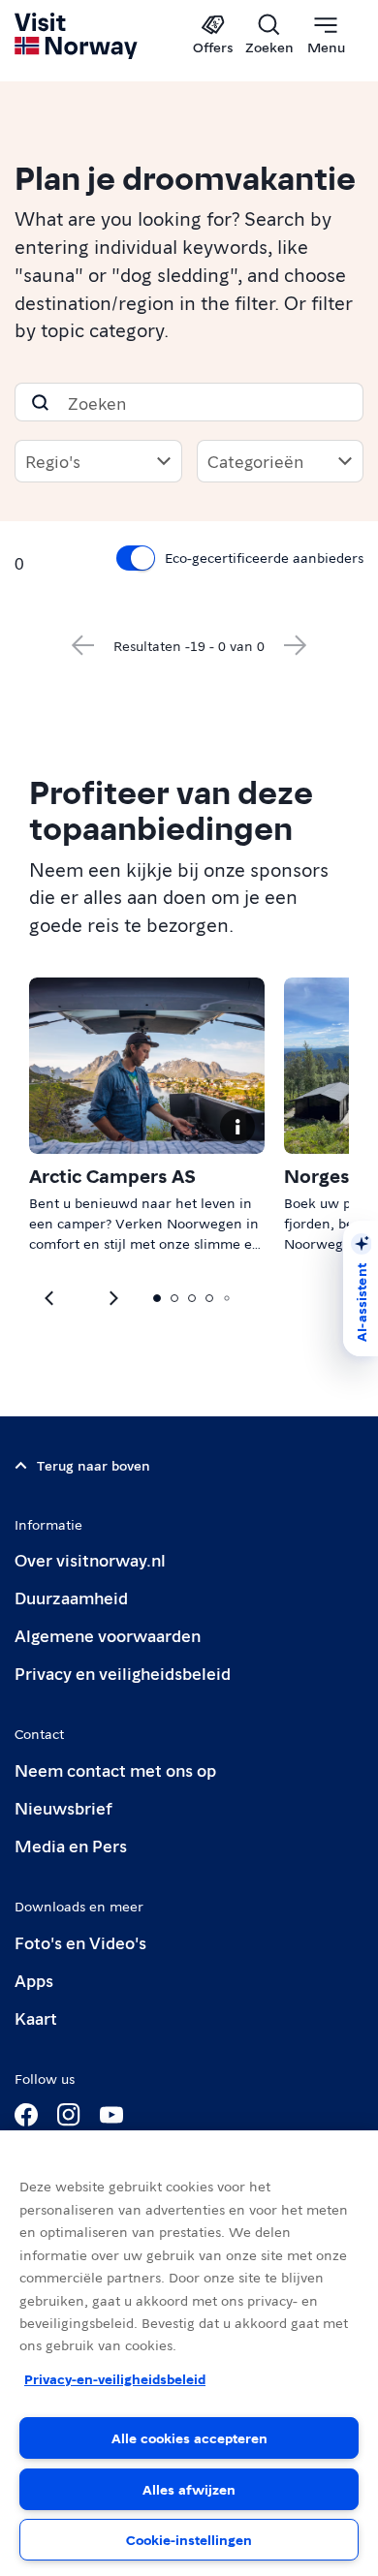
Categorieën (255, 461)
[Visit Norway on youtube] (111, 2115)
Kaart (36, 2017)
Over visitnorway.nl (90, 1559)
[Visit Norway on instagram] (69, 2115)
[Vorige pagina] (82, 645)
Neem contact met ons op (115, 1769)
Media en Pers (71, 1845)
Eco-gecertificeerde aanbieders (264, 557)
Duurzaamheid (71, 1597)
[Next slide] (50, 1298)
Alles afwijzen (189, 2489)
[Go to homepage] (77, 36)
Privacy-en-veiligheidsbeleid (115, 2378)
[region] (189, 2353)
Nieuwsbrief (63, 1807)
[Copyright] (237, 1127)
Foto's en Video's (80, 1942)
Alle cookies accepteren (189, 2437)
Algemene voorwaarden (108, 1635)
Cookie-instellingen (189, 2539)
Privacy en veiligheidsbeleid (123, 1673)
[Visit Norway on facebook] (26, 2115)
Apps (34, 1980)
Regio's (53, 461)
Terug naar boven (94, 1465)
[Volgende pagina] (296, 645)
